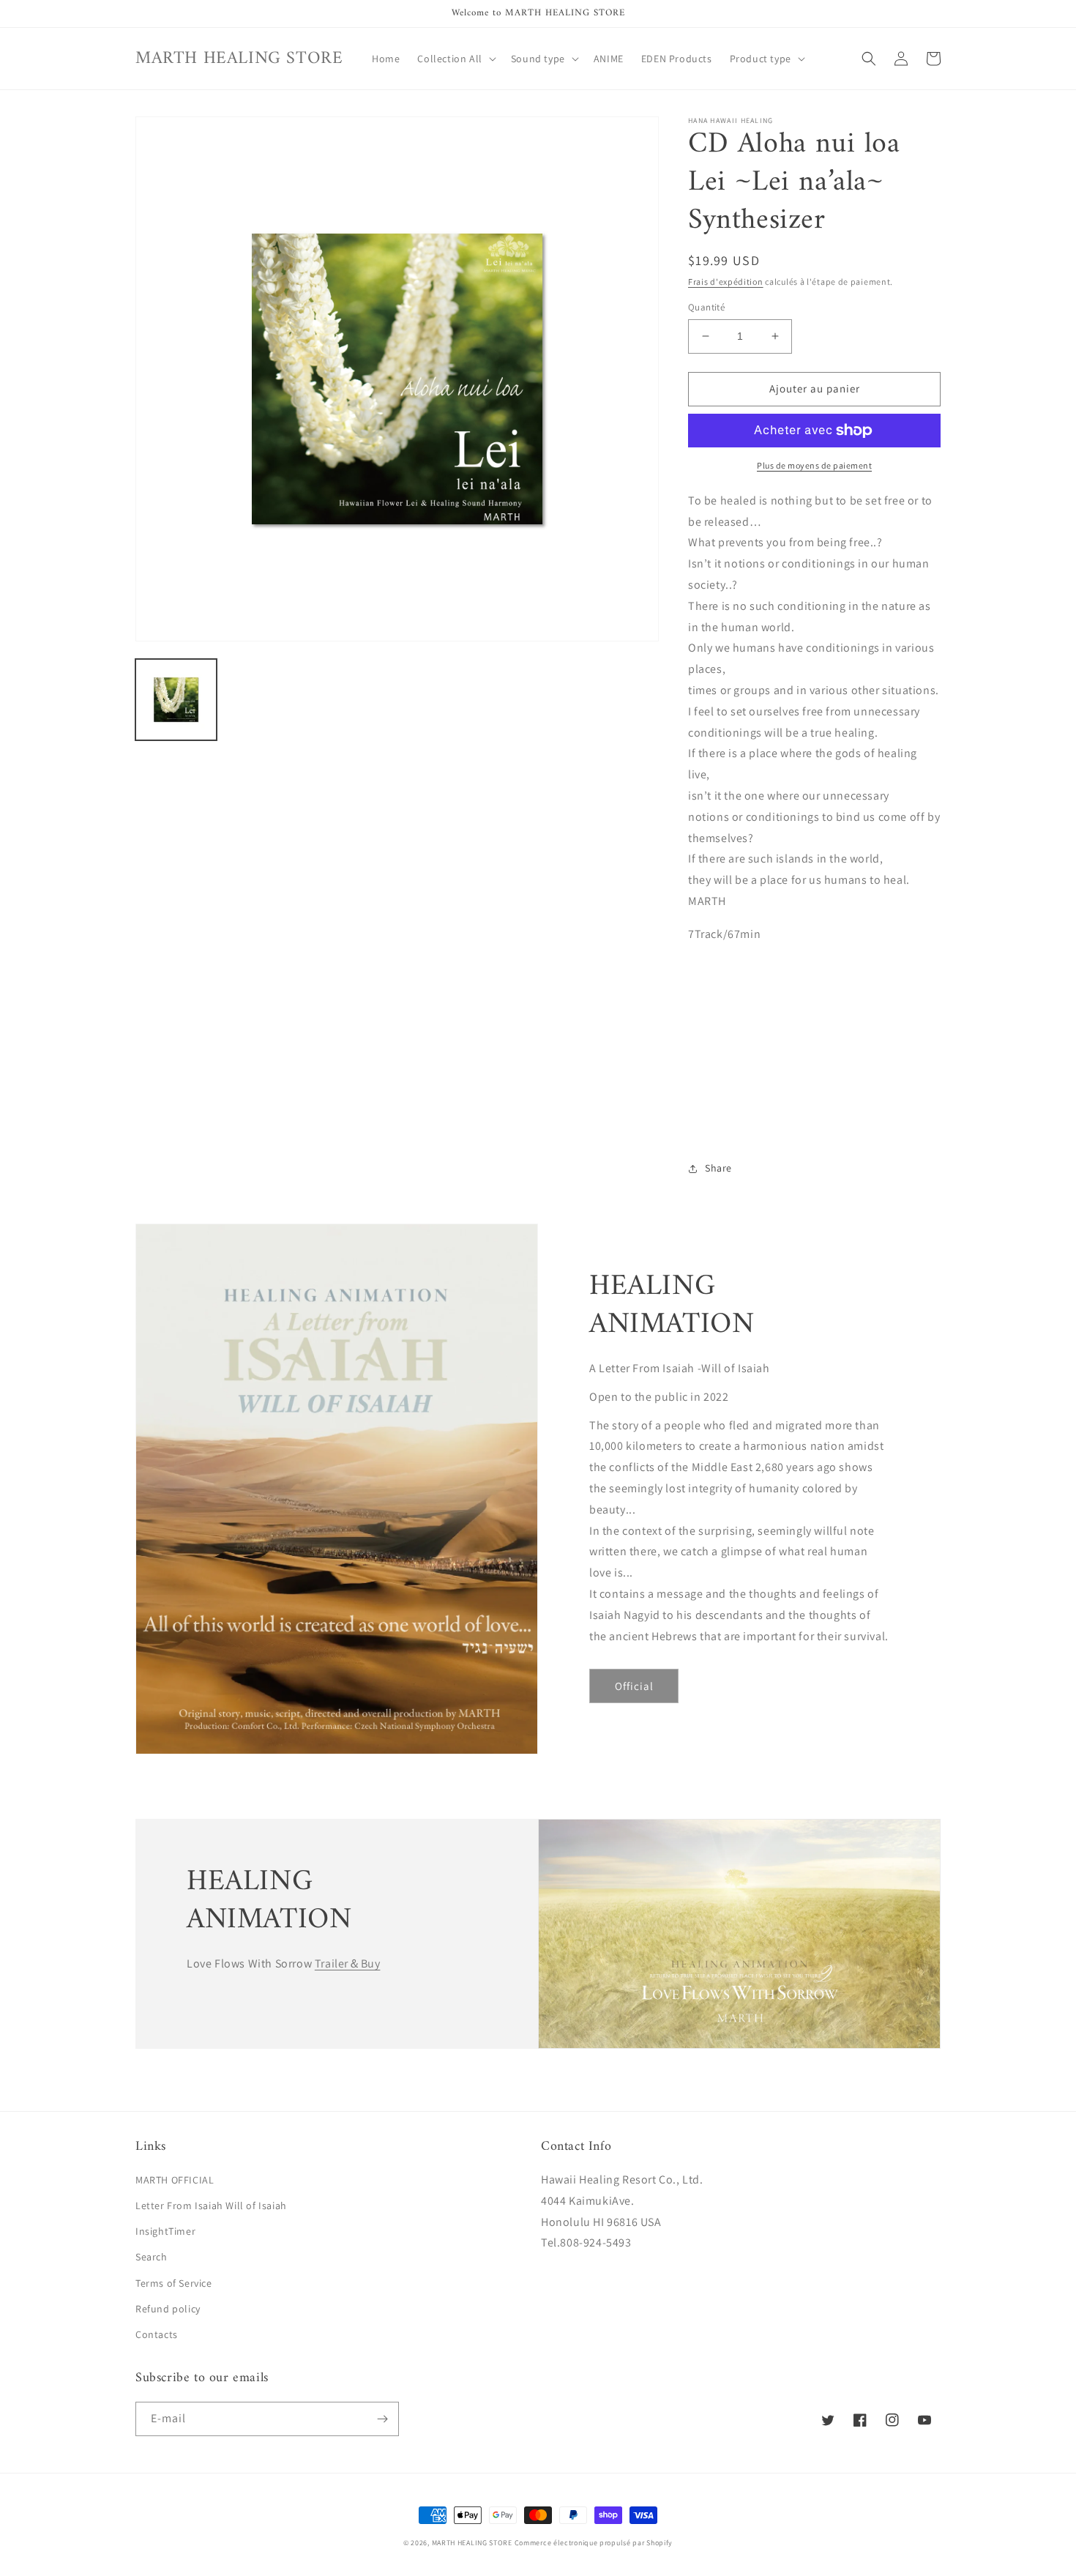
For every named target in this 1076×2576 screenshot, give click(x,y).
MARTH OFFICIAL (175, 2180)
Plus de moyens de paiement (814, 465)
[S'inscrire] (382, 2419)
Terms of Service (174, 2283)
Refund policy (168, 2309)
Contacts (157, 2334)
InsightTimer (165, 2231)
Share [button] (718, 1168)
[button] (455, 59)
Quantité (706, 307)
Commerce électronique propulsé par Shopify (594, 2543)
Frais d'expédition (726, 282)
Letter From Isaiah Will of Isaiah (211, 2205)
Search (152, 2257)
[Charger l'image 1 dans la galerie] (176, 700)
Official (634, 1686)
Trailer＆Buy (348, 1963)
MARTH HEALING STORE (472, 2543)
